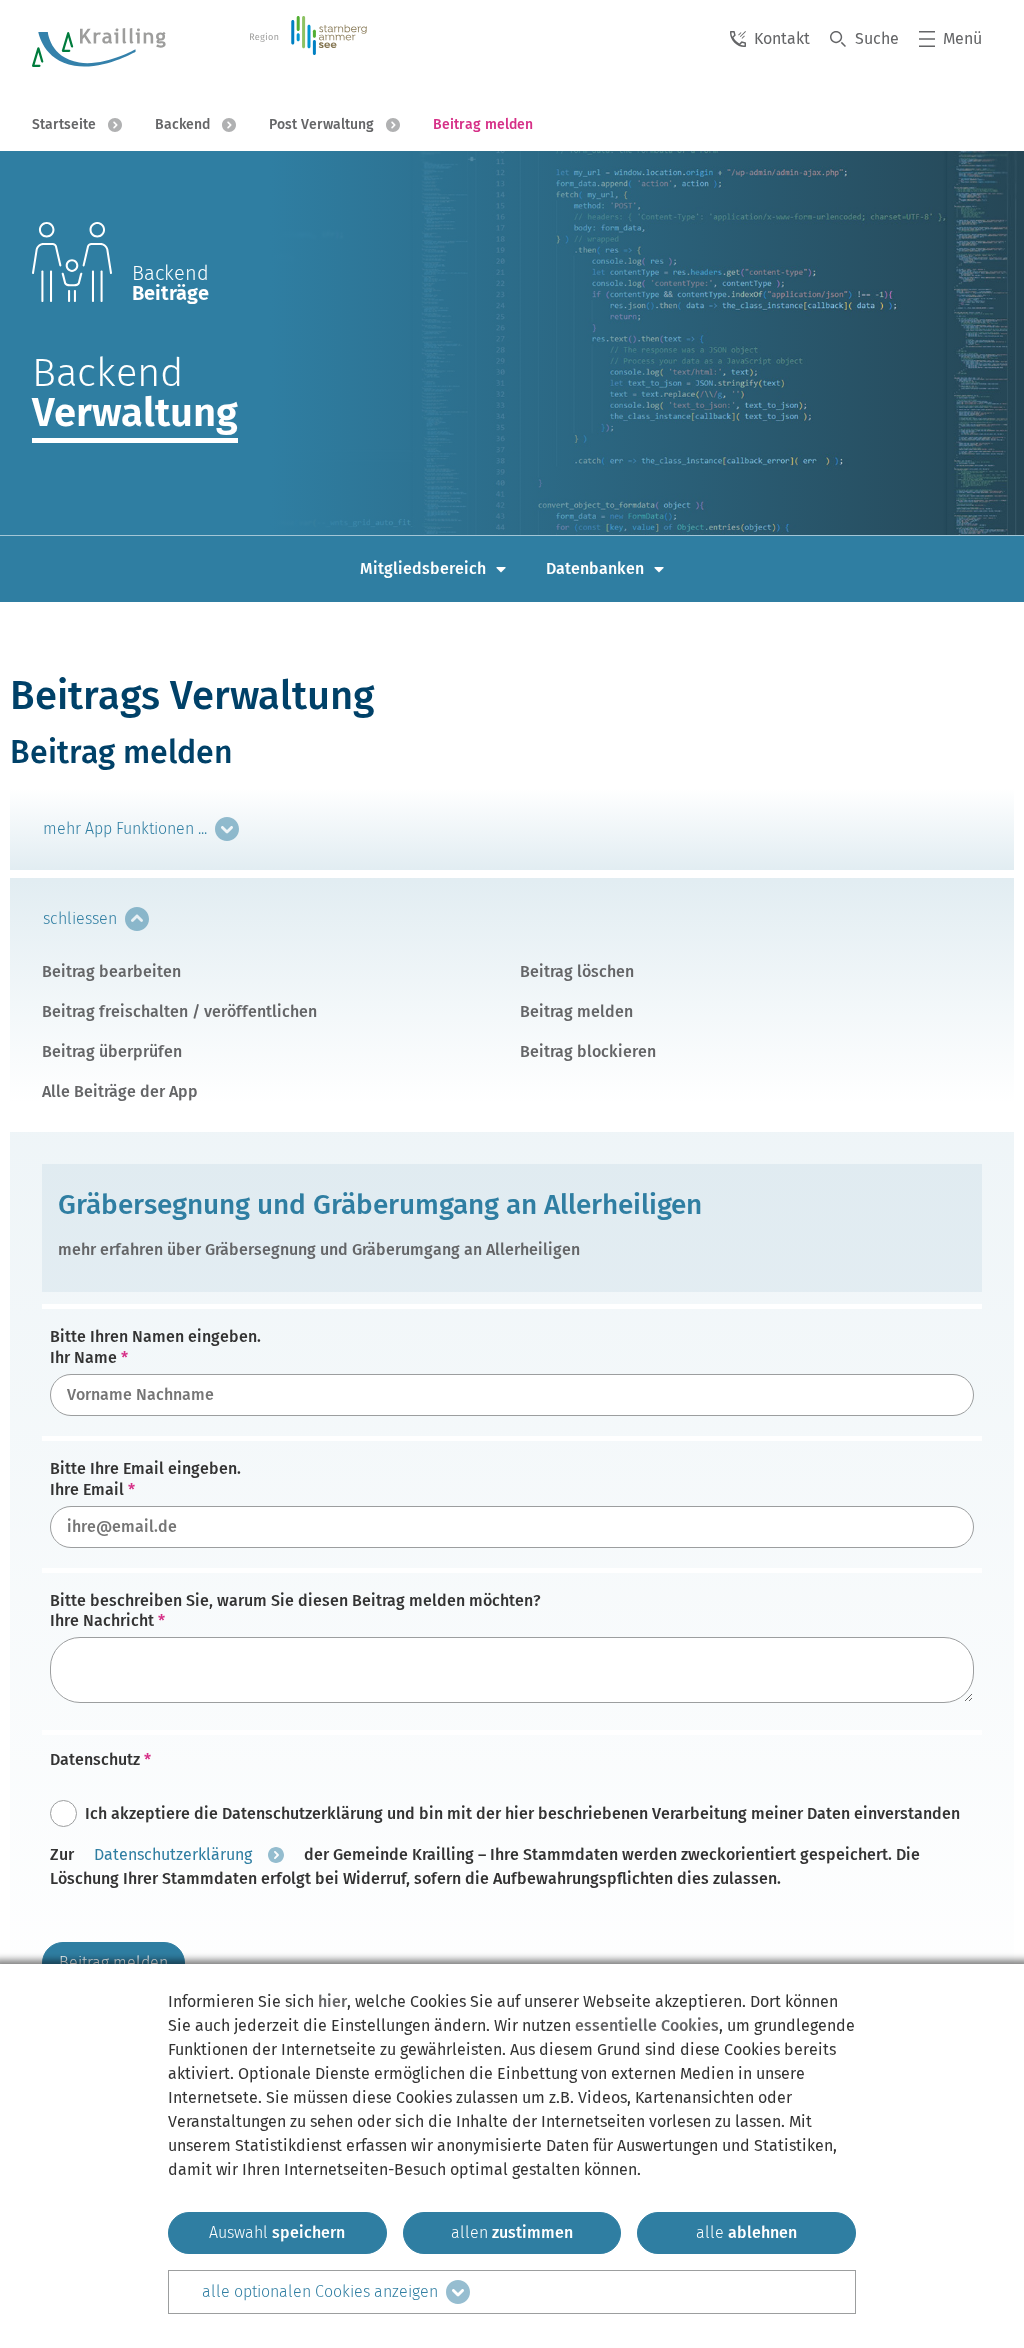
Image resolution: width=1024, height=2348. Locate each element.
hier (332, 2001)
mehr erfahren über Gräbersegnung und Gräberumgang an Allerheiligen (319, 1249)
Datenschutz (95, 1760)
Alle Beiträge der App (120, 1091)
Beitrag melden (576, 1011)
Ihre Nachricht (102, 1621)
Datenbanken (595, 568)
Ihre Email (87, 1490)
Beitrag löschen (577, 971)
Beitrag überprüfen (112, 1051)
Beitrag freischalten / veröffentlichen (179, 1011)
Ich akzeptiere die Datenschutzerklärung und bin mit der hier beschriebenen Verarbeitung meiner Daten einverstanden (522, 1814)
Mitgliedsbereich (423, 568)
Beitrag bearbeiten (111, 971)
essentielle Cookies (647, 2025)
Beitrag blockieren (588, 1051)
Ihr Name (83, 1358)
